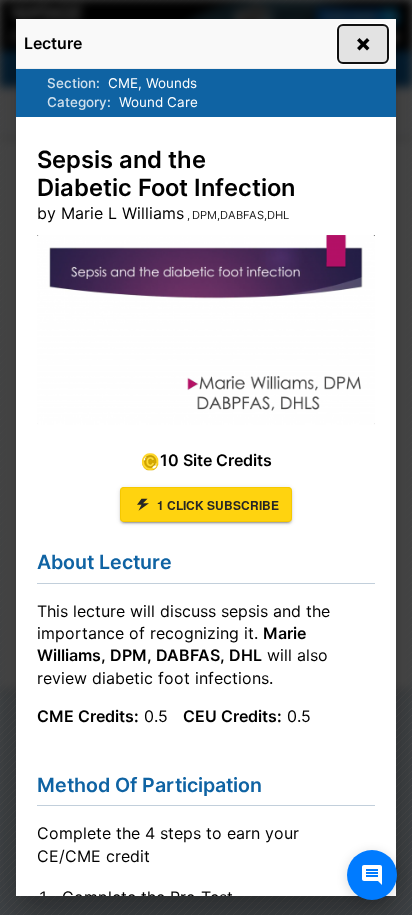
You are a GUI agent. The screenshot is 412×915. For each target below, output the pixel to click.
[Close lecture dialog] (363, 44)
